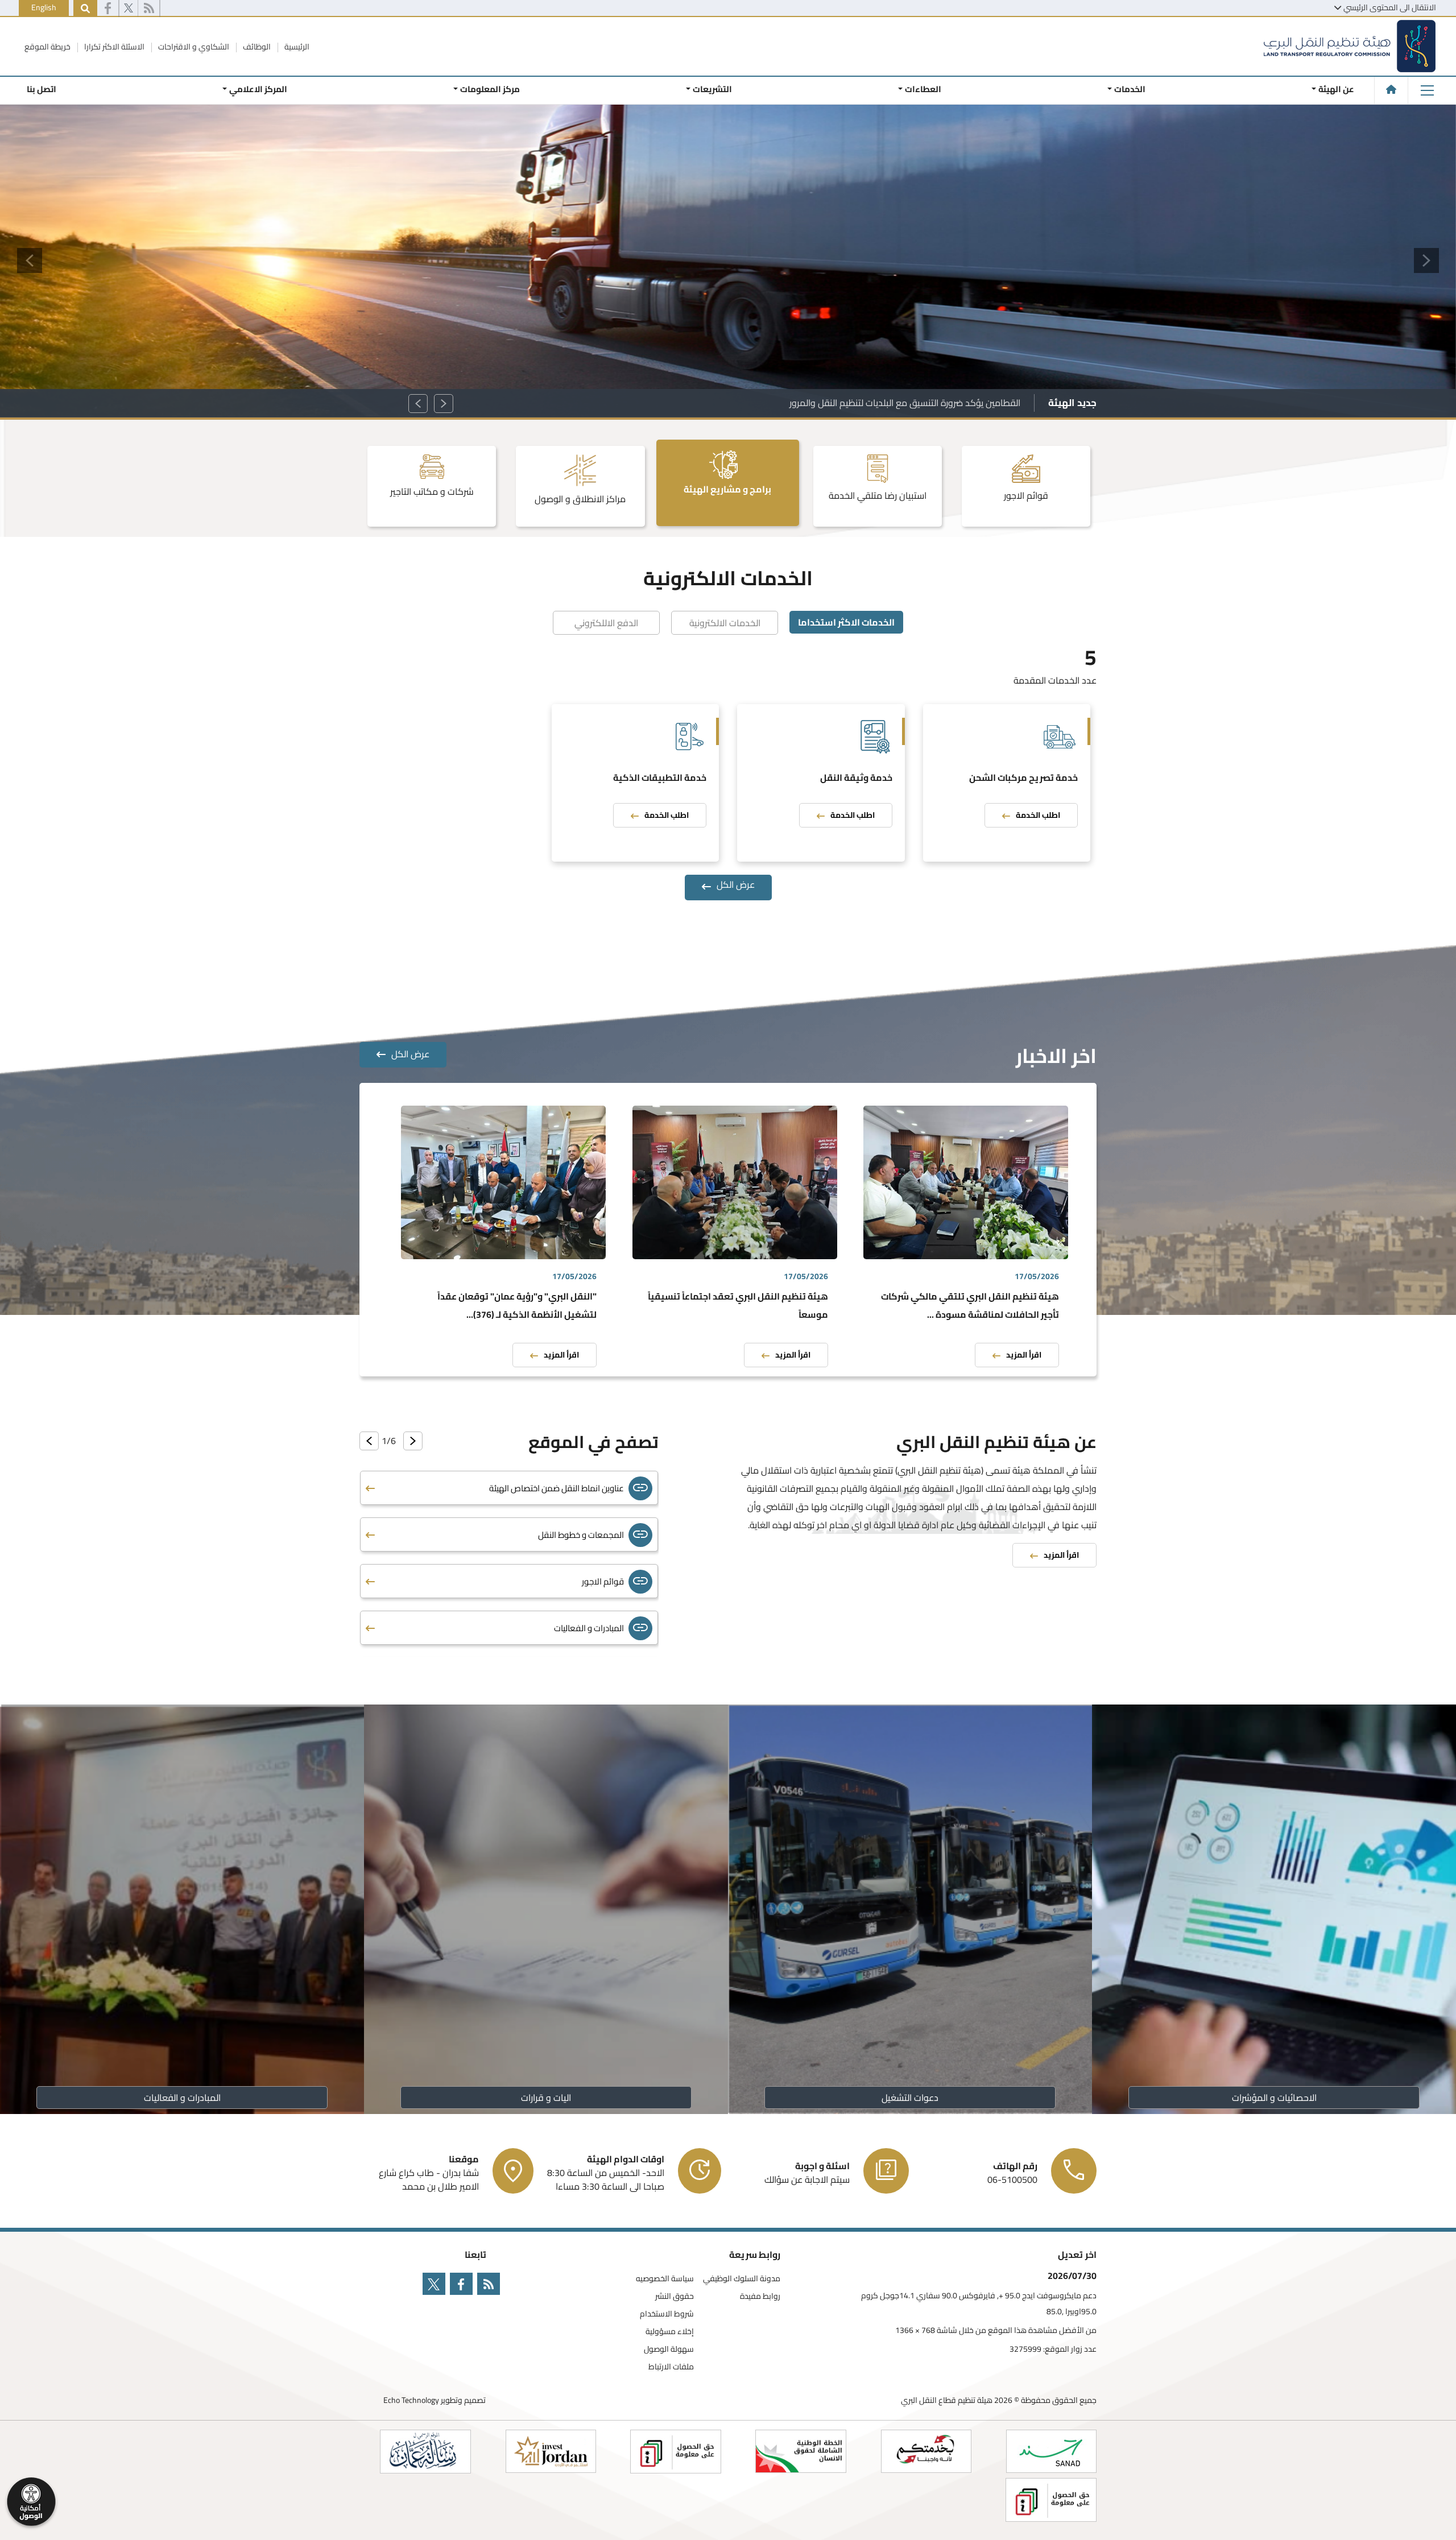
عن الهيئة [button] (1336, 89)
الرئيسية (296, 47)
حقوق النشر (675, 2296)
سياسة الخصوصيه (665, 2279)
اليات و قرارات (546, 2098)
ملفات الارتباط (671, 2367)
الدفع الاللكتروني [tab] (606, 623)
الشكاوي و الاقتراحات (193, 47)
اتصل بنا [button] (42, 89)
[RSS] (149, 9)
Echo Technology (411, 2400)
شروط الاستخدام (667, 2314)
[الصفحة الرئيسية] (1391, 89)
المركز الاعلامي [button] (258, 89)
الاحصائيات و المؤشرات (1274, 2098)
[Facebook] (108, 9)
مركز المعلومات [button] (490, 89)
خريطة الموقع (47, 47)
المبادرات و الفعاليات (182, 2098)
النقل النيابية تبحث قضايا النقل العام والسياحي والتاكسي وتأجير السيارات (888, 403)
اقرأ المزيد (1024, 1355)
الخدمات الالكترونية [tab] (725, 623)
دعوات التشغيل (910, 2098)
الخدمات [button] (1130, 89)
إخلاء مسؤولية (670, 2332)
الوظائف (256, 47)
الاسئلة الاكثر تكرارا (113, 47)
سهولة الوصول (669, 2349)
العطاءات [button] (923, 89)
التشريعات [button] (712, 89)
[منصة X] (129, 9)
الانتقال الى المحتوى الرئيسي (1390, 7)
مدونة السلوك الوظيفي (742, 2279)
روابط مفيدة (760, 2296)
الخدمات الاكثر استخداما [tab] (846, 622)
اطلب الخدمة (1038, 815)
